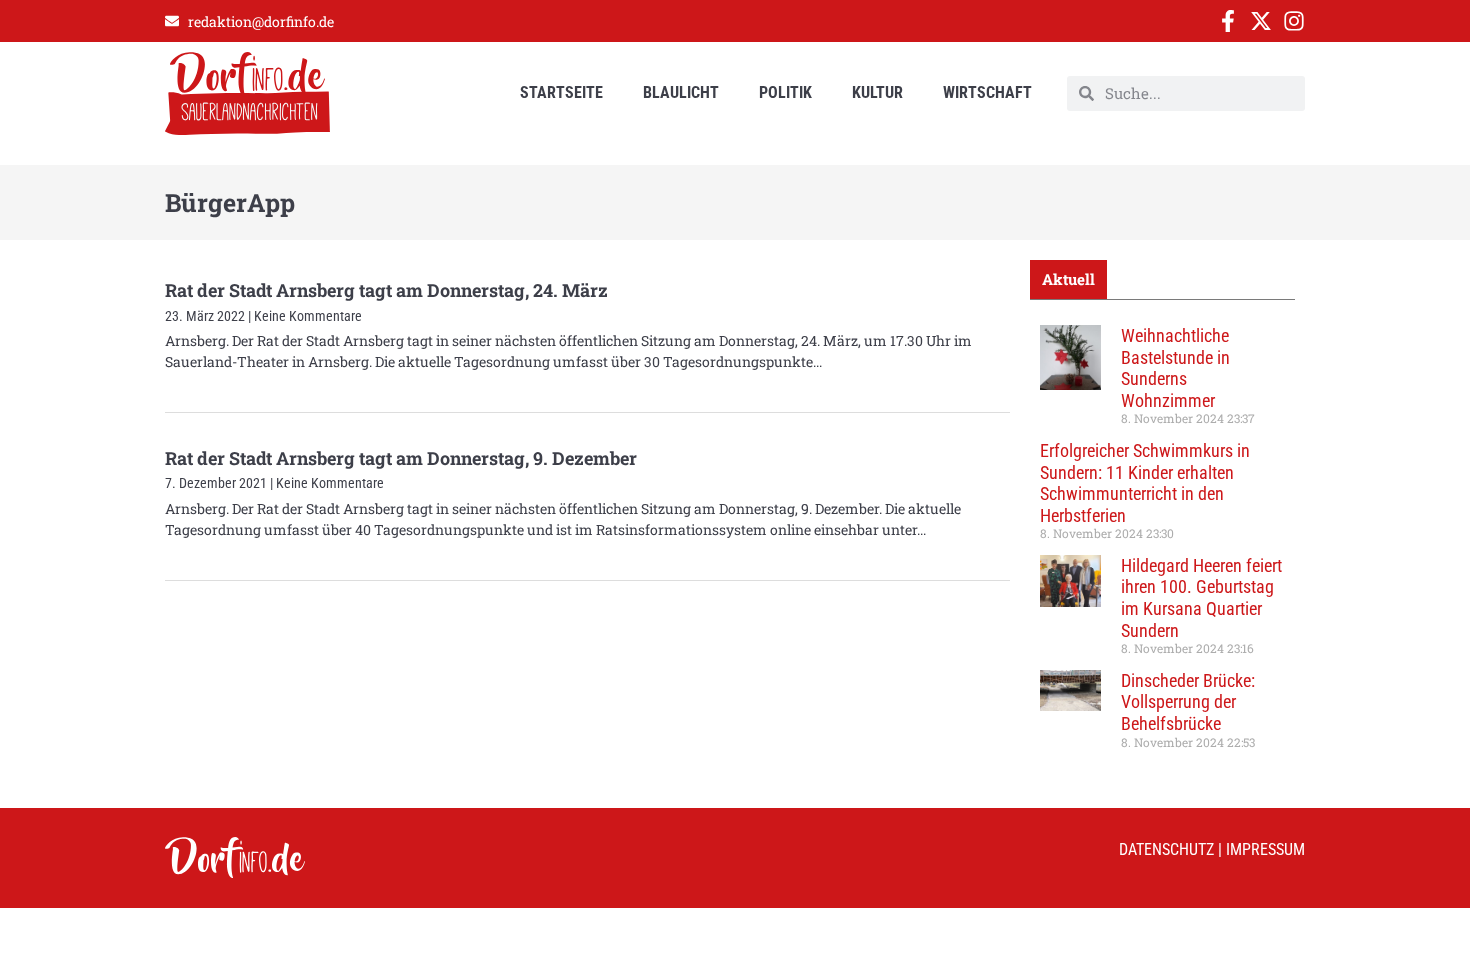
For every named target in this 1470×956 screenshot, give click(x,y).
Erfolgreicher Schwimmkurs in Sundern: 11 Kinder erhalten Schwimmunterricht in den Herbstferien (1145, 483)
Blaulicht (681, 92)
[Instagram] (1294, 21)
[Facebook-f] (1228, 21)
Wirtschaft (987, 92)
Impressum (1265, 849)
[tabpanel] (1162, 544)
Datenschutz (1166, 849)
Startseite (561, 92)
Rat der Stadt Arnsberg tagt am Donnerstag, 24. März (386, 290)
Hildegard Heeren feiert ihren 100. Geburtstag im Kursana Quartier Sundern (1201, 598)
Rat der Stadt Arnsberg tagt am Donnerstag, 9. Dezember (401, 458)
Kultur (877, 92)
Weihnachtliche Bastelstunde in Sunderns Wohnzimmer (1175, 368)
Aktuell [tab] (1068, 279)
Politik (785, 92)
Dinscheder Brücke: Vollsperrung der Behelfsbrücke (1188, 702)
